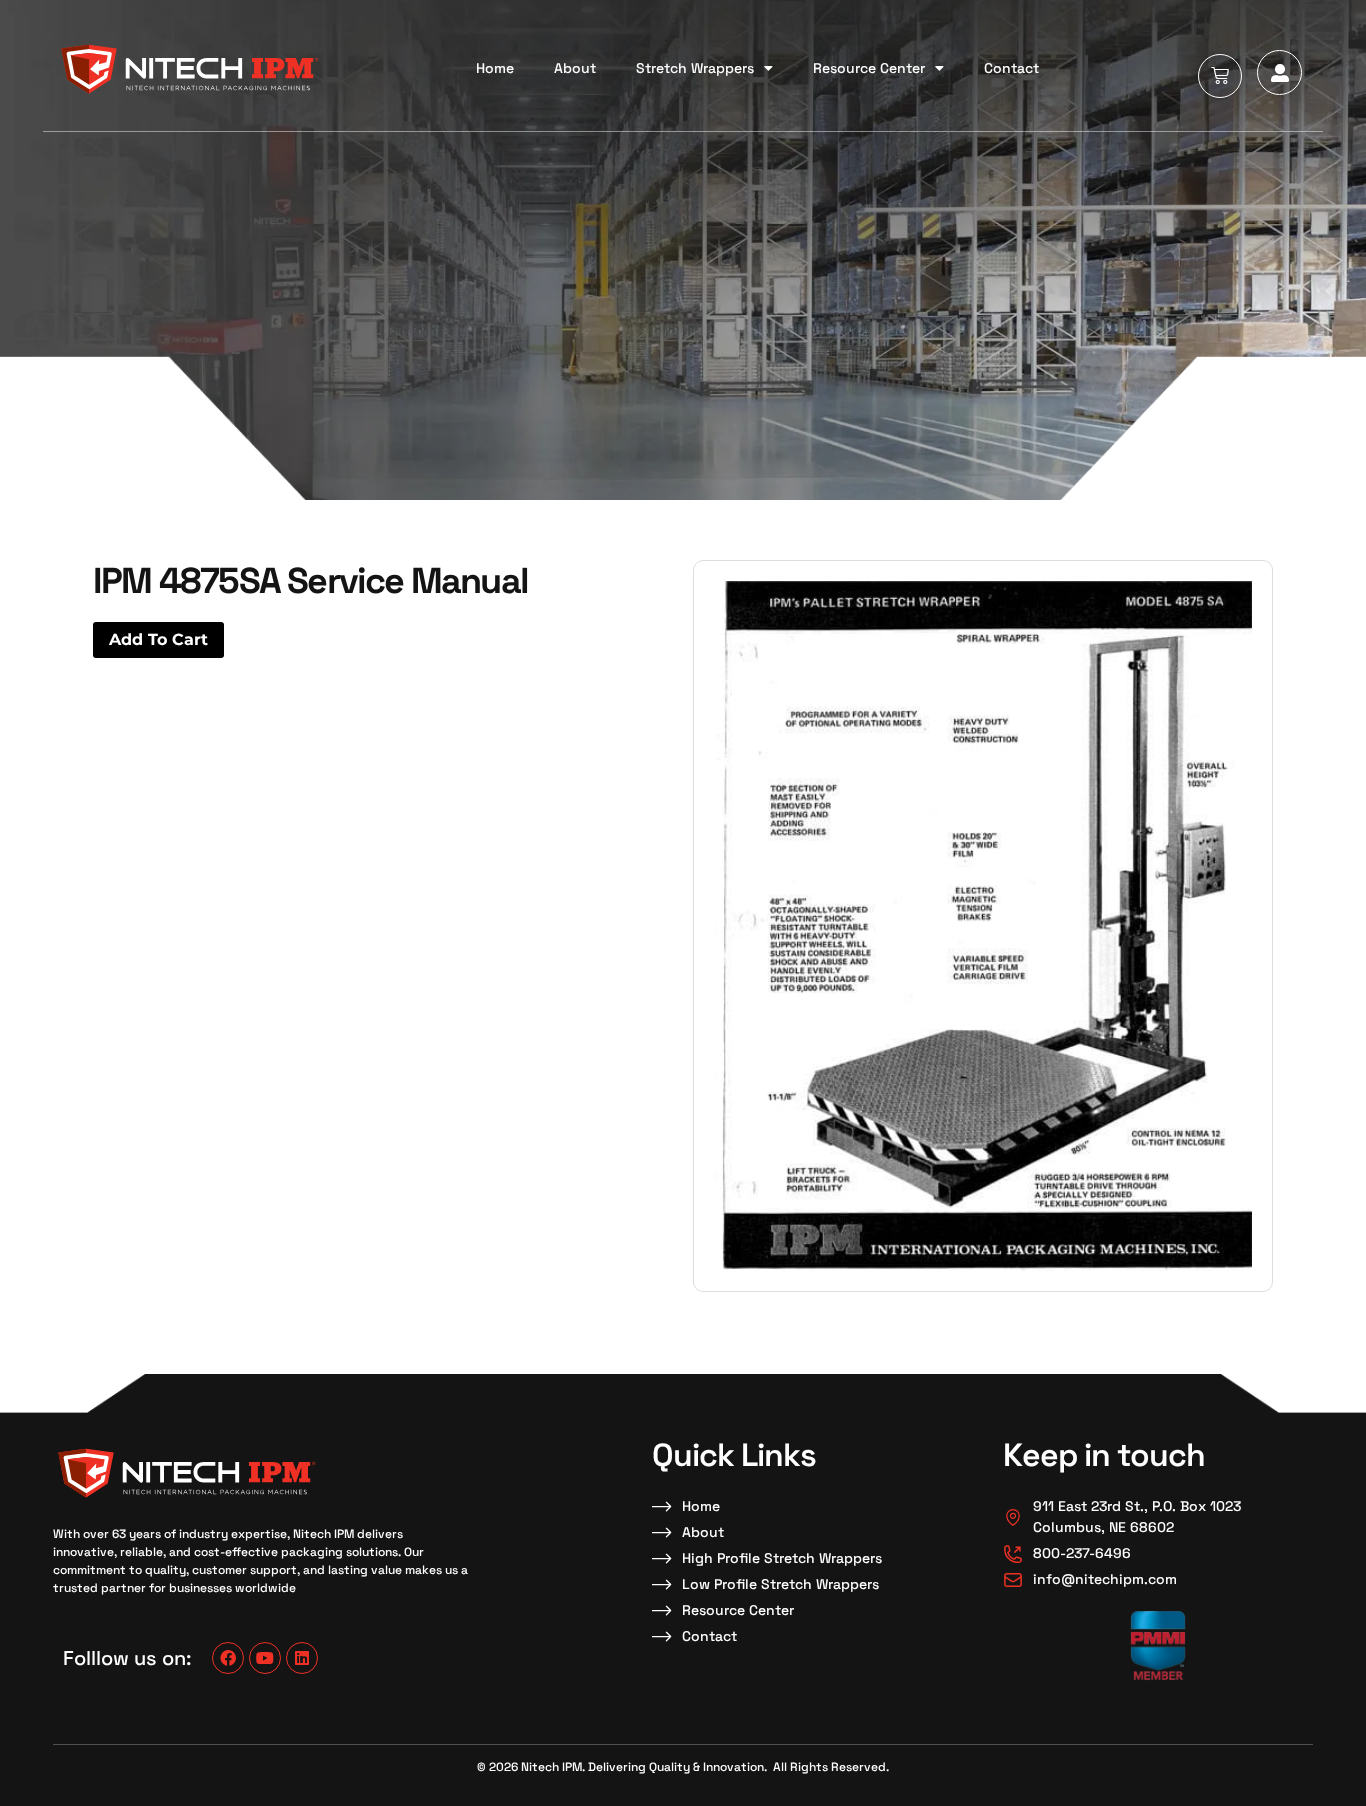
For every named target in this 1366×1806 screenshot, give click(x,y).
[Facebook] (228, 1658)
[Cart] (1220, 76)
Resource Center (869, 68)
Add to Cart (158, 639)
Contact (1011, 68)
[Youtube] (265, 1658)
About (575, 68)
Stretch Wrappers (695, 68)
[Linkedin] (302, 1658)
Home (495, 68)
